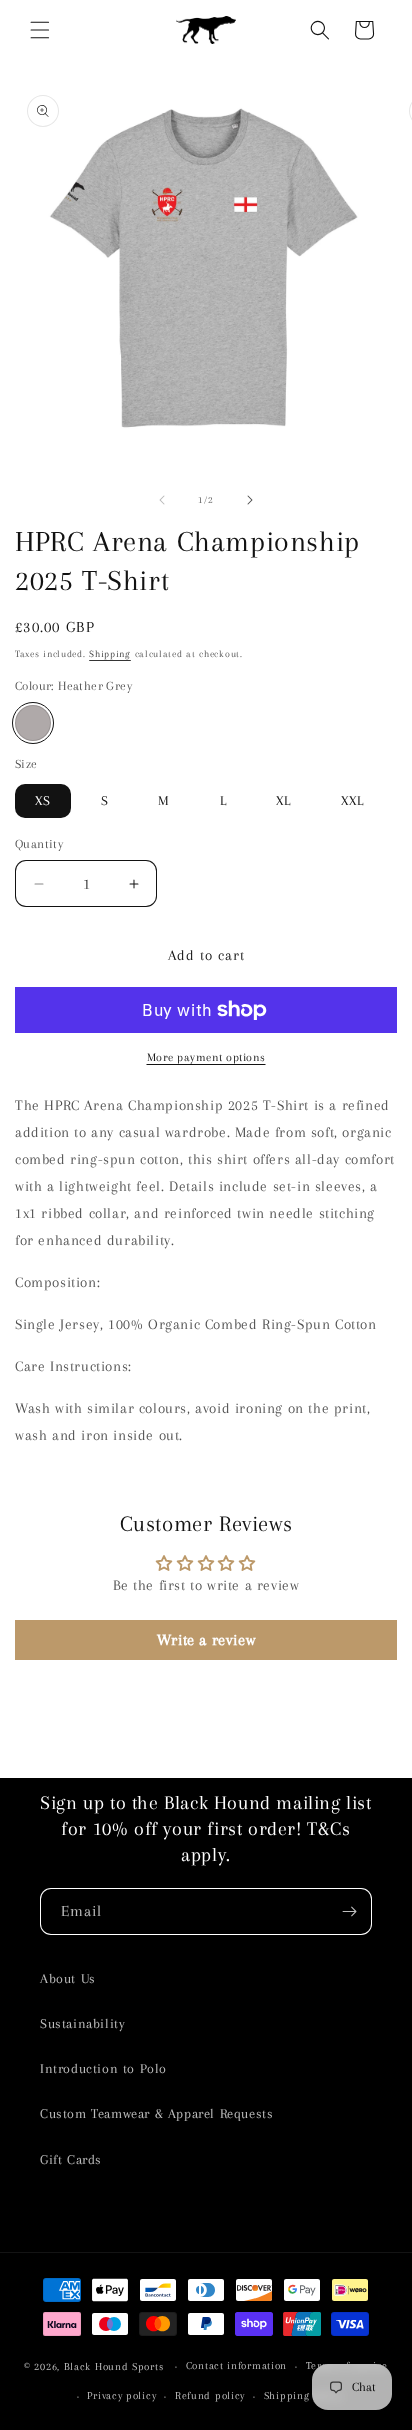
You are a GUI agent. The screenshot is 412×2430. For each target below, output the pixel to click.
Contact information (236, 2365)
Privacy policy (121, 2395)
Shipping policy (304, 2395)
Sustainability (82, 2023)
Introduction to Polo (103, 2068)
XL (283, 800)
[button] (40, 30)
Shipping (110, 653)
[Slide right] (250, 500)
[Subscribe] (349, 1911)
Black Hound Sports (114, 2366)
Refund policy (210, 2395)
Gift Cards (71, 2159)
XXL (352, 800)
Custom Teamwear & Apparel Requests (156, 2113)
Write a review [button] (206, 1640)
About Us (68, 1978)
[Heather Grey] (33, 723)
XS (43, 800)
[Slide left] (162, 500)
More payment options (206, 1057)
